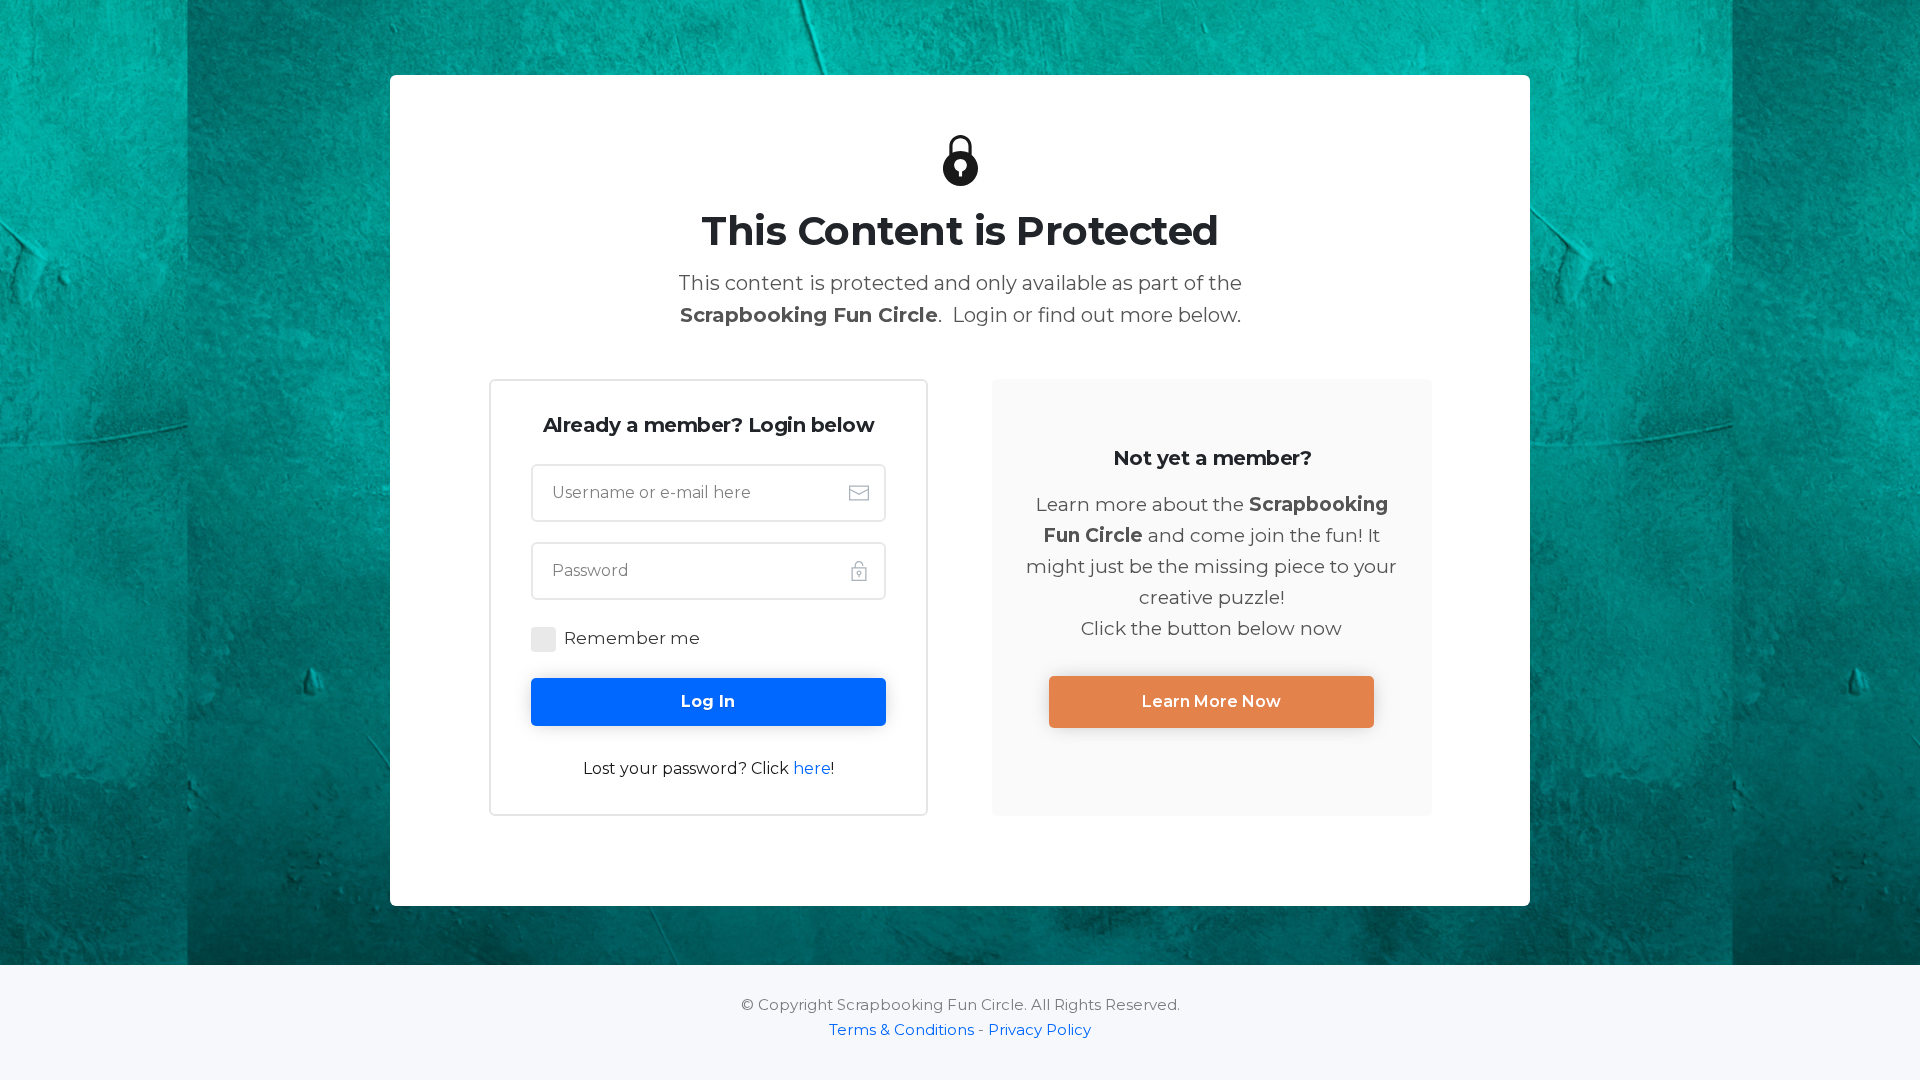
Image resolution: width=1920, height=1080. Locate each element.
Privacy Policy (1039, 1029)
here (812, 768)
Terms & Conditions (901, 1029)
